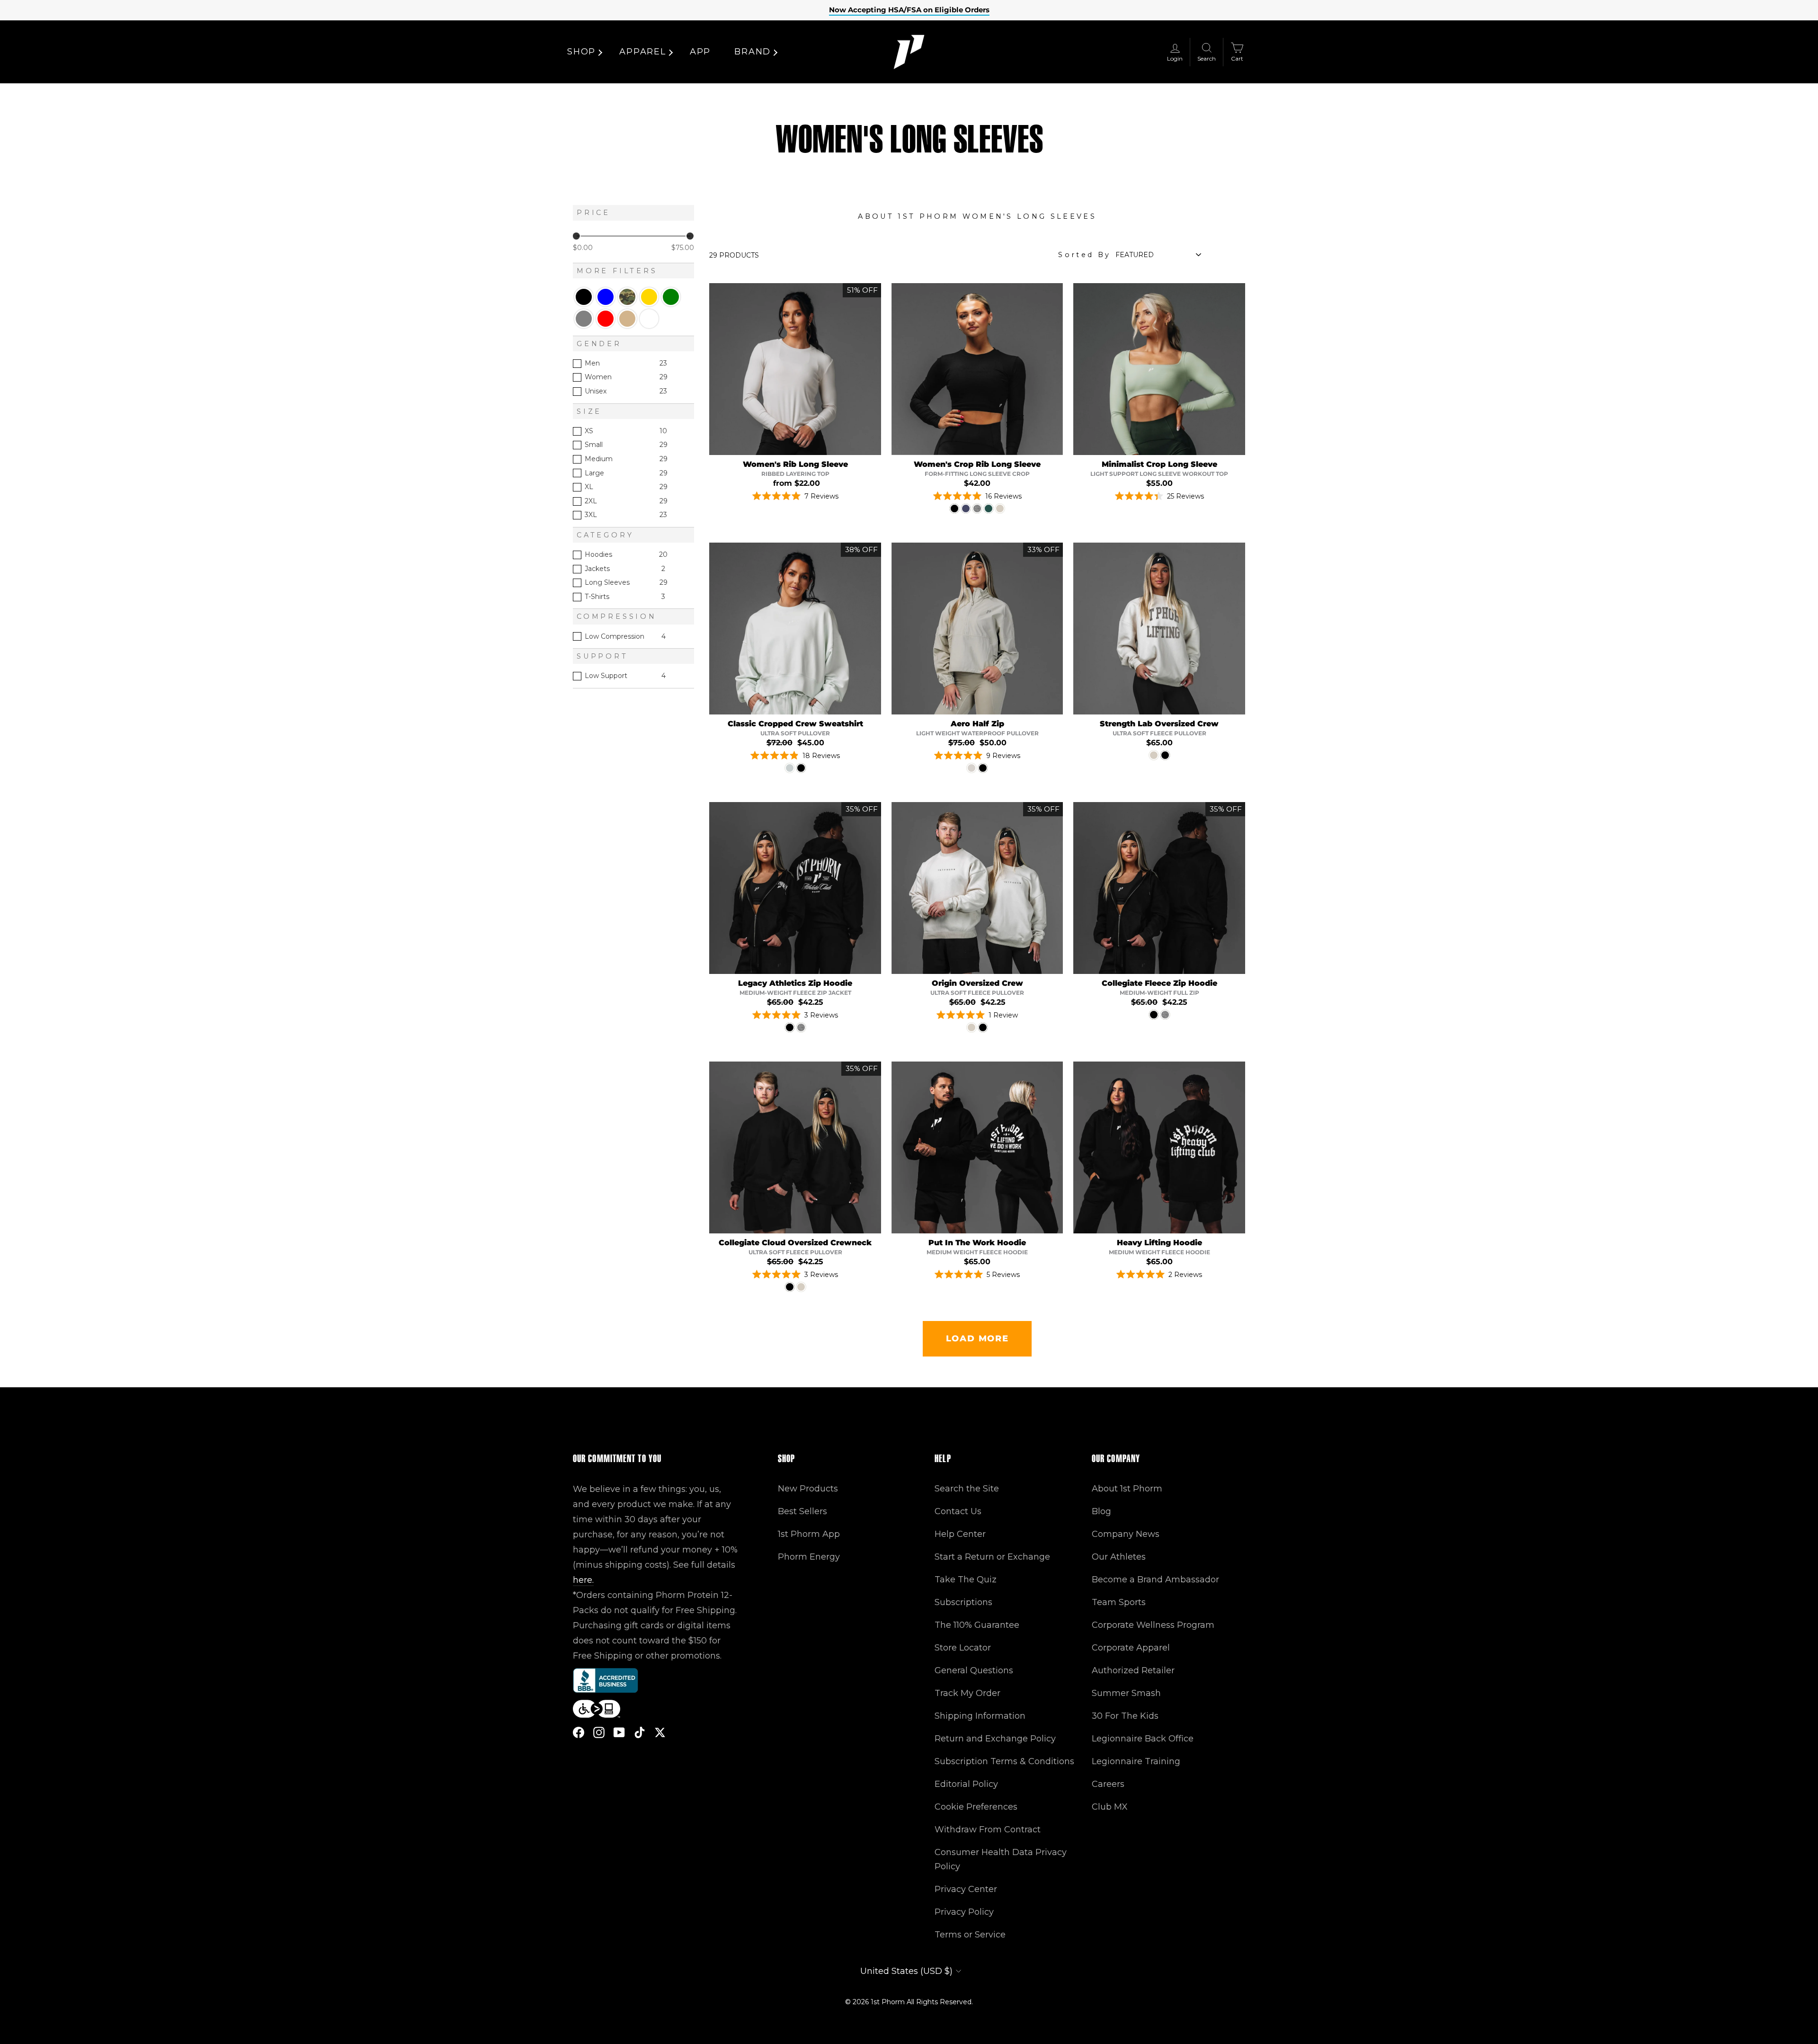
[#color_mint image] (1159, 369)
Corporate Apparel (1131, 1648)
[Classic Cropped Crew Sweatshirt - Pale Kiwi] (790, 768)
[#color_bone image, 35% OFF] (977, 888)
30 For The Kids (1125, 1716)
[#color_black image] (977, 369)
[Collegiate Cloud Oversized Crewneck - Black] (790, 1287)
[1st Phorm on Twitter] (660, 1732)
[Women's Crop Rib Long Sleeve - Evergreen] (989, 509)
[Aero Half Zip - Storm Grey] (971, 768)
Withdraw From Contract (988, 1830)
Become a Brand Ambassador (1155, 1580)
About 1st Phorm (1127, 1489)
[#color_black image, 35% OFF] (795, 888)
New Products (808, 1489)
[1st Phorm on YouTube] (619, 1732)
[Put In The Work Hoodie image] (977, 1147)
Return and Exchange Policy (995, 1739)
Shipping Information (980, 1716)
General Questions (974, 1670)
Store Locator (963, 1648)
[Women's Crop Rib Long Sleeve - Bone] (1000, 509)
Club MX (1110, 1807)
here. (583, 1580)
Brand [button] (753, 52)
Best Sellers (802, 1511)
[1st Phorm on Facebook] (579, 1732)
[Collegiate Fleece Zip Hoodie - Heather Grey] (1165, 1015)
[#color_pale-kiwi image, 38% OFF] (795, 629)
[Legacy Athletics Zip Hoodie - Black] (790, 1027)
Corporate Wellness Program (1153, 1625)
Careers (1108, 1784)
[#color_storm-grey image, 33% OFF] (977, 629)
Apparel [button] (643, 52)
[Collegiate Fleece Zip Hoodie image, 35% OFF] (1159, 888)
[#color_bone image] (1159, 629)
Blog (1101, 1511)
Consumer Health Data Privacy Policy (1001, 1859)
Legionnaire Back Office (1143, 1739)
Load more (977, 1339)
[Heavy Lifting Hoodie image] (1159, 1147)
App (700, 52)
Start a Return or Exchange (992, 1557)
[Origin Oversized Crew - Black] (983, 1027)
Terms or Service (970, 1935)
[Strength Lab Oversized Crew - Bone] (1154, 755)
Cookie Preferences (976, 1807)
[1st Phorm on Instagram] (599, 1732)
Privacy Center (966, 1889)
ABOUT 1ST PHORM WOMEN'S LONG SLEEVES (977, 216)
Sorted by (1084, 255)
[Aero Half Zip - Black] (983, 768)
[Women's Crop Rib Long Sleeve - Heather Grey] (977, 509)
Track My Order (967, 1693)
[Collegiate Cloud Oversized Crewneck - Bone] (801, 1287)
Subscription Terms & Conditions (1004, 1761)
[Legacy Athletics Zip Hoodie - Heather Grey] (801, 1027)
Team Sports (1119, 1602)
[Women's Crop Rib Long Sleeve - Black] (954, 509)
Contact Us (958, 1511)
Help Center (960, 1534)
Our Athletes (1119, 1557)
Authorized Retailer (1133, 1670)
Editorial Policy (966, 1784)
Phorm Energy (809, 1557)
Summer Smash (1126, 1693)
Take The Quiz (966, 1580)
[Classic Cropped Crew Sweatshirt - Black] (801, 768)
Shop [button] (581, 52)
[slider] (576, 236)
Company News (1126, 1534)
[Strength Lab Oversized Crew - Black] (1165, 755)
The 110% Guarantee (977, 1625)
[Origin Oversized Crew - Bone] (971, 1027)
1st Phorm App (809, 1534)
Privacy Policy (964, 1912)
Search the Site (967, 1489)
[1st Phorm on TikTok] (640, 1732)
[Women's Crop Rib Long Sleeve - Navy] (966, 509)
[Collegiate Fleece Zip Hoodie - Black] (1154, 1015)
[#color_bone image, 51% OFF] (795, 369)
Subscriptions (963, 1602)
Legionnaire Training (1136, 1761)
